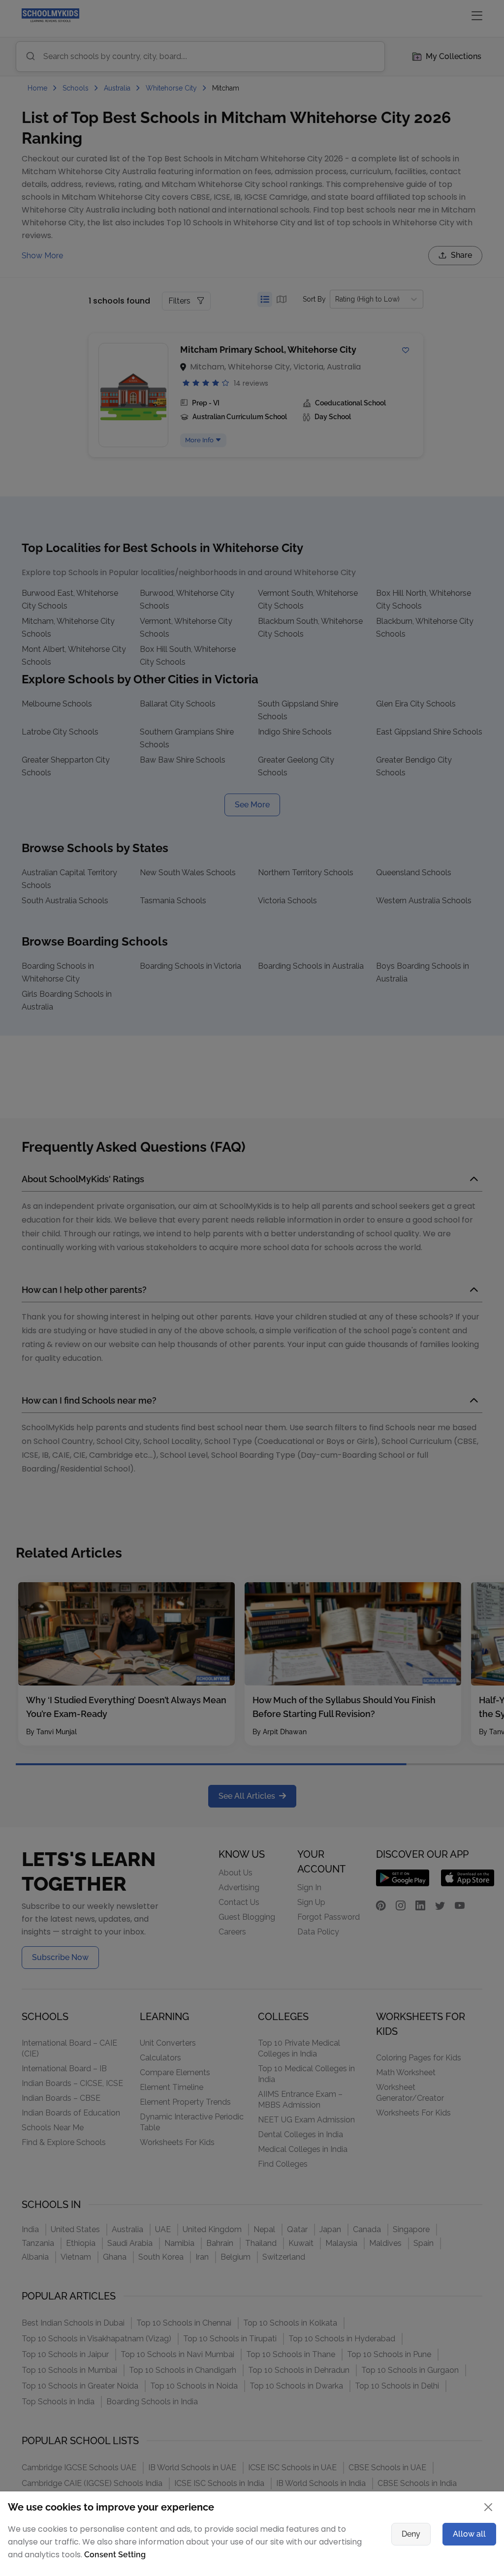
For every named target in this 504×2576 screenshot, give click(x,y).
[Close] (437, 1159)
